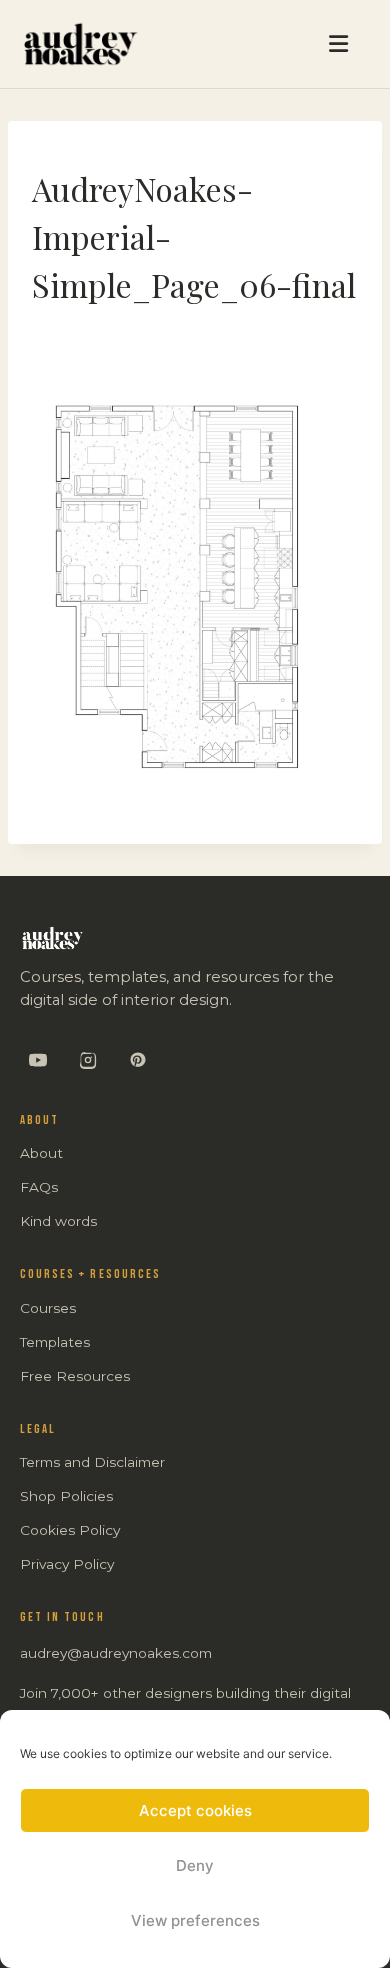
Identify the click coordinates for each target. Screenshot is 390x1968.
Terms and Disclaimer (92, 1462)
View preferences (195, 1920)
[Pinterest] (138, 1060)
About (41, 1153)
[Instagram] (88, 1060)
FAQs (39, 1187)
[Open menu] (256, 44)
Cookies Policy (70, 1530)
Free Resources (75, 1376)
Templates (55, 1342)
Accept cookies (195, 1810)
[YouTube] (38, 1060)
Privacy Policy (67, 1564)
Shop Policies (66, 1496)
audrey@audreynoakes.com (116, 1653)
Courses (48, 1308)
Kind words (58, 1221)
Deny (195, 1865)
